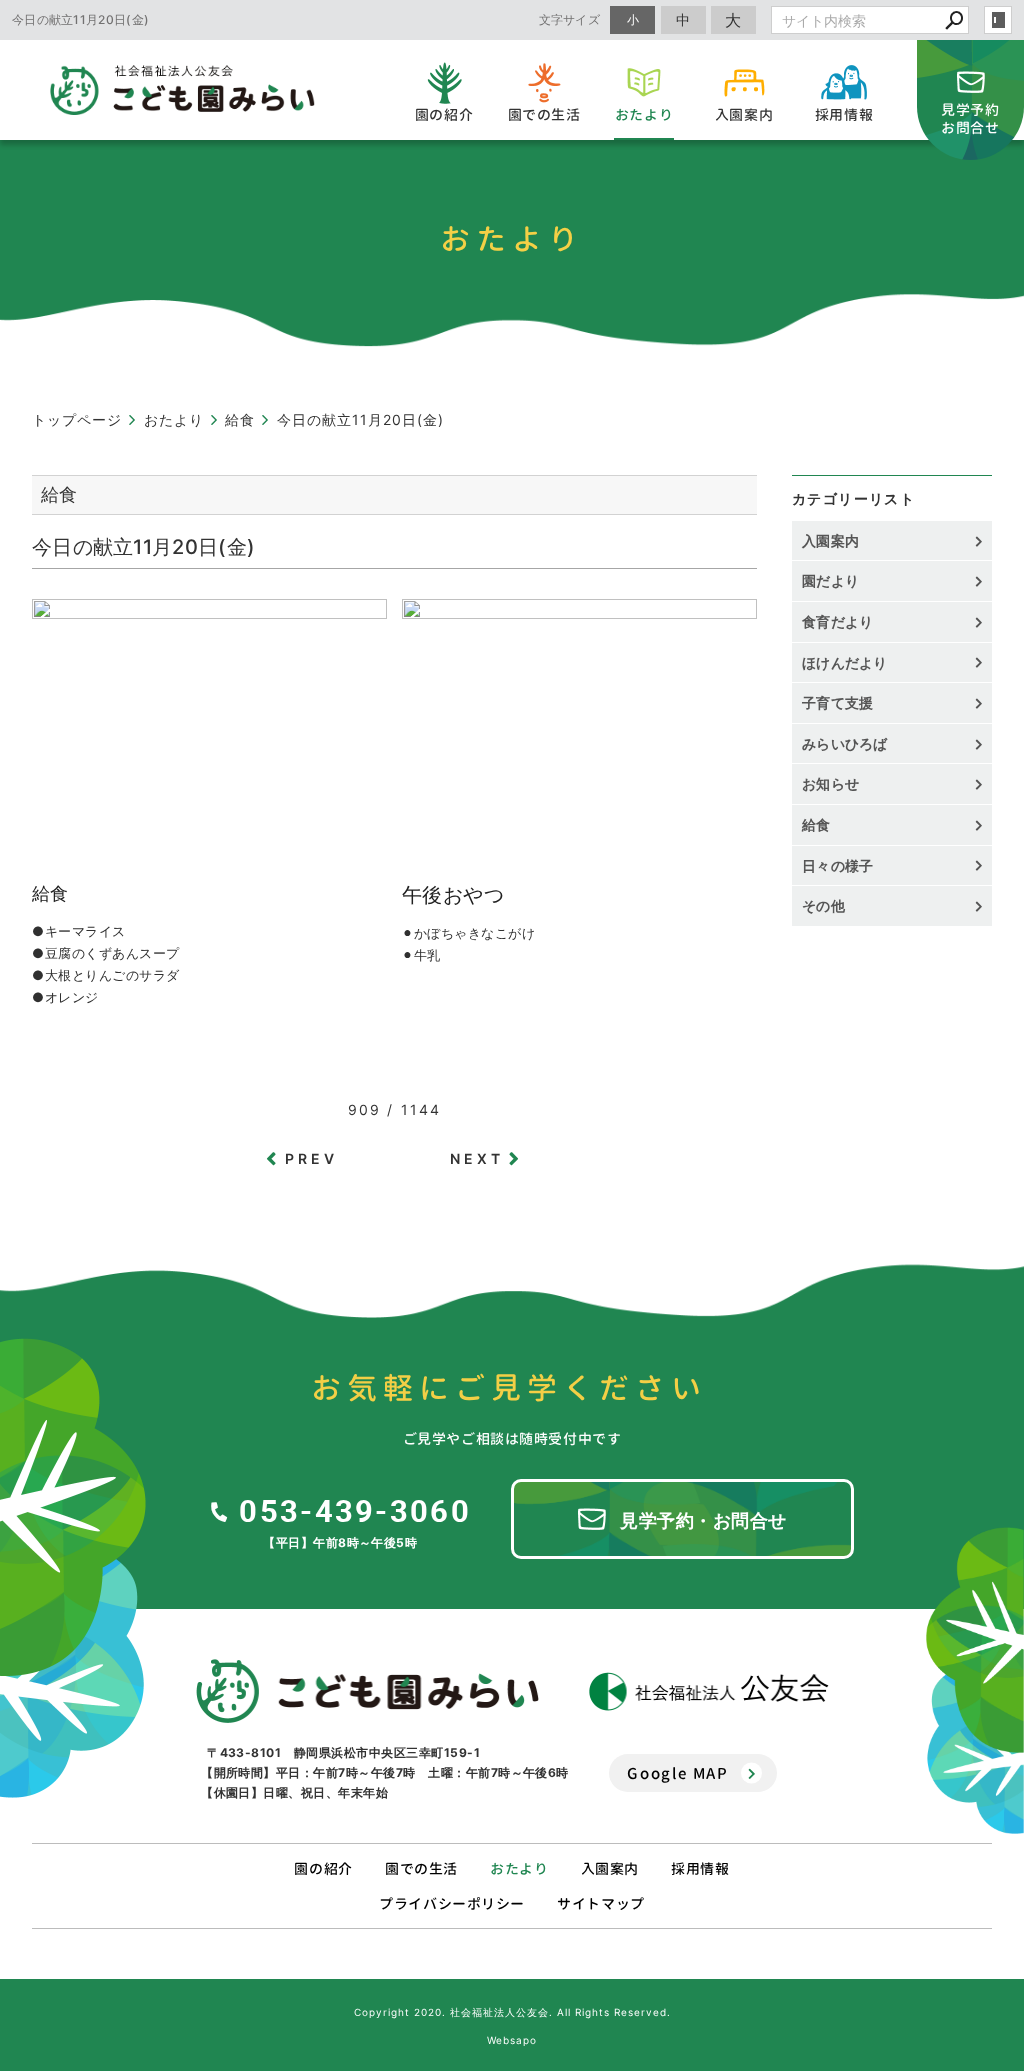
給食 (816, 824)
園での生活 (421, 1868)
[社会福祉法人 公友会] (709, 1691)
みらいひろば (845, 743)
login (998, 20)
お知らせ (830, 783)
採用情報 (700, 1868)
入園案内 (830, 540)
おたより (519, 1868)
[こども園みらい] (367, 1691)
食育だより (838, 621)
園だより (830, 580)
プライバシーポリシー (452, 1903)
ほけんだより (845, 662)
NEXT (477, 1158)
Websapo (512, 2040)
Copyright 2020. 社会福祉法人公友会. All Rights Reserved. (512, 2012)
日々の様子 (838, 865)
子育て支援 (838, 702)
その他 (830, 905)
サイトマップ (600, 1903)
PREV (312, 1158)
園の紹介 (323, 1868)
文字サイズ (570, 19)
